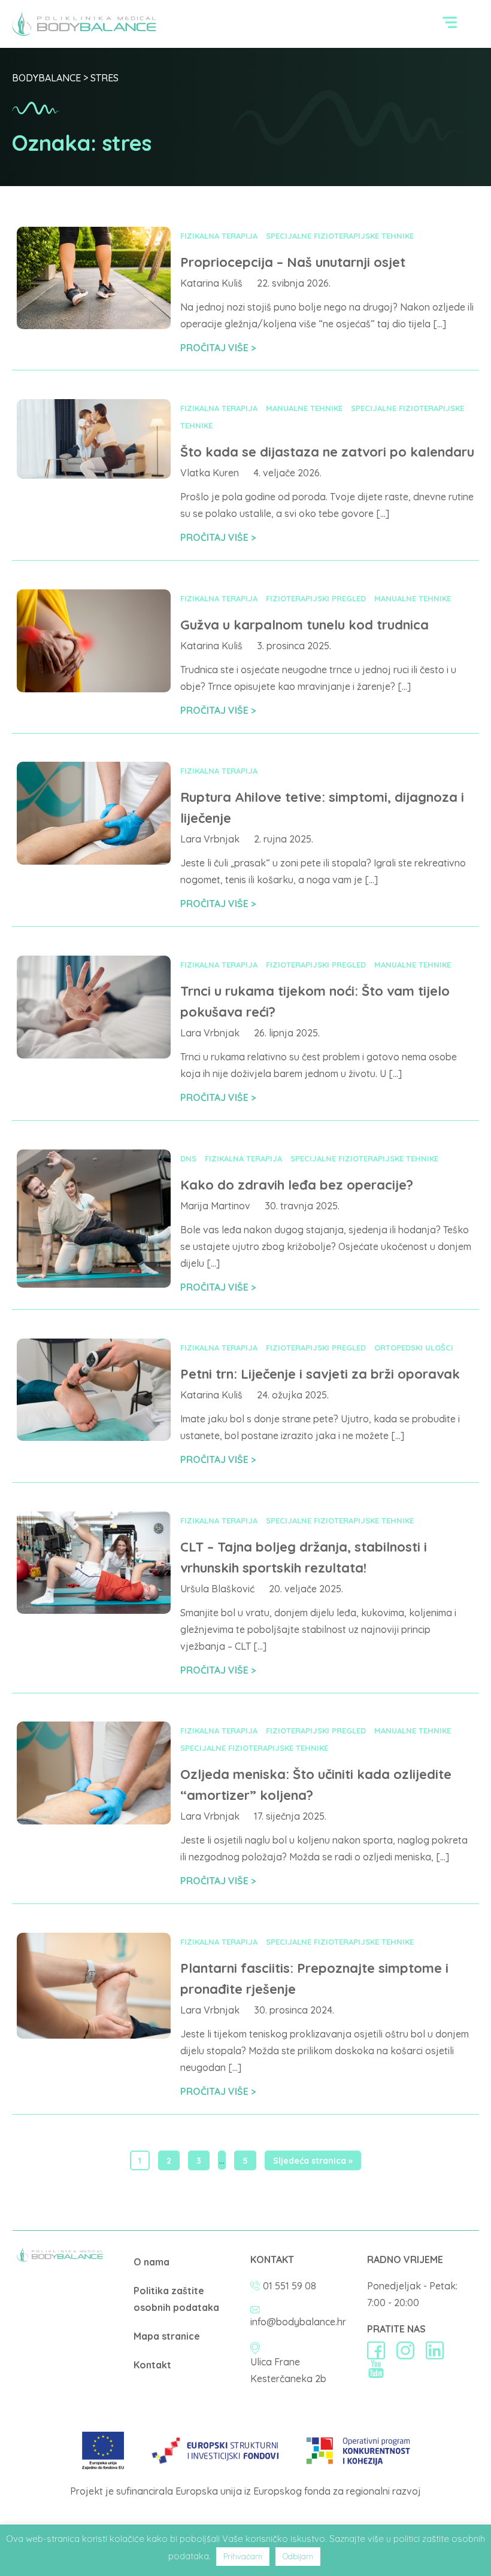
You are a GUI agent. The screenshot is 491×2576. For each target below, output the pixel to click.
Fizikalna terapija (219, 236)
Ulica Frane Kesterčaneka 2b (288, 2370)
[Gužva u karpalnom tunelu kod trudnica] (94, 689)
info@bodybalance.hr (298, 2322)
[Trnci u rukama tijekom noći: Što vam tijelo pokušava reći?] (94, 1055)
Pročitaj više (216, 348)
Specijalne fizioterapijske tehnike (340, 236)
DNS (188, 1158)
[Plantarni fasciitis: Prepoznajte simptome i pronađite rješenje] (94, 2035)
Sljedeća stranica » (313, 2161)
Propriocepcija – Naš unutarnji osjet (293, 262)
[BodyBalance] (60, 2258)
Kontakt (152, 2365)
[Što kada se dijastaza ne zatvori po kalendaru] (94, 475)
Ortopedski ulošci (414, 1348)
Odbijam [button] (298, 2556)
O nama (151, 2262)
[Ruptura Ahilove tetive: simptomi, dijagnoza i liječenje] (94, 861)
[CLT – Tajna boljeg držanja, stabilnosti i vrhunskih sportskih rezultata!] (94, 1610)
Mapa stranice (167, 2336)
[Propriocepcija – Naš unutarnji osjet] (94, 326)
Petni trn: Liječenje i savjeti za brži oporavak (320, 1374)
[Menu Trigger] (450, 25)
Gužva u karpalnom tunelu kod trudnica (304, 625)
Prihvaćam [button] (243, 2556)
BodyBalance (46, 78)
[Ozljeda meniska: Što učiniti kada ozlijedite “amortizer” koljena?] (94, 1821)
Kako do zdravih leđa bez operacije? (297, 1185)
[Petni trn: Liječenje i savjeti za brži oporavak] (94, 1437)
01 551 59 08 (290, 2286)
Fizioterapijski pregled (316, 598)
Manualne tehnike (304, 408)
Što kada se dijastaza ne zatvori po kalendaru (327, 452)
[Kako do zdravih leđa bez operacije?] (94, 1284)
